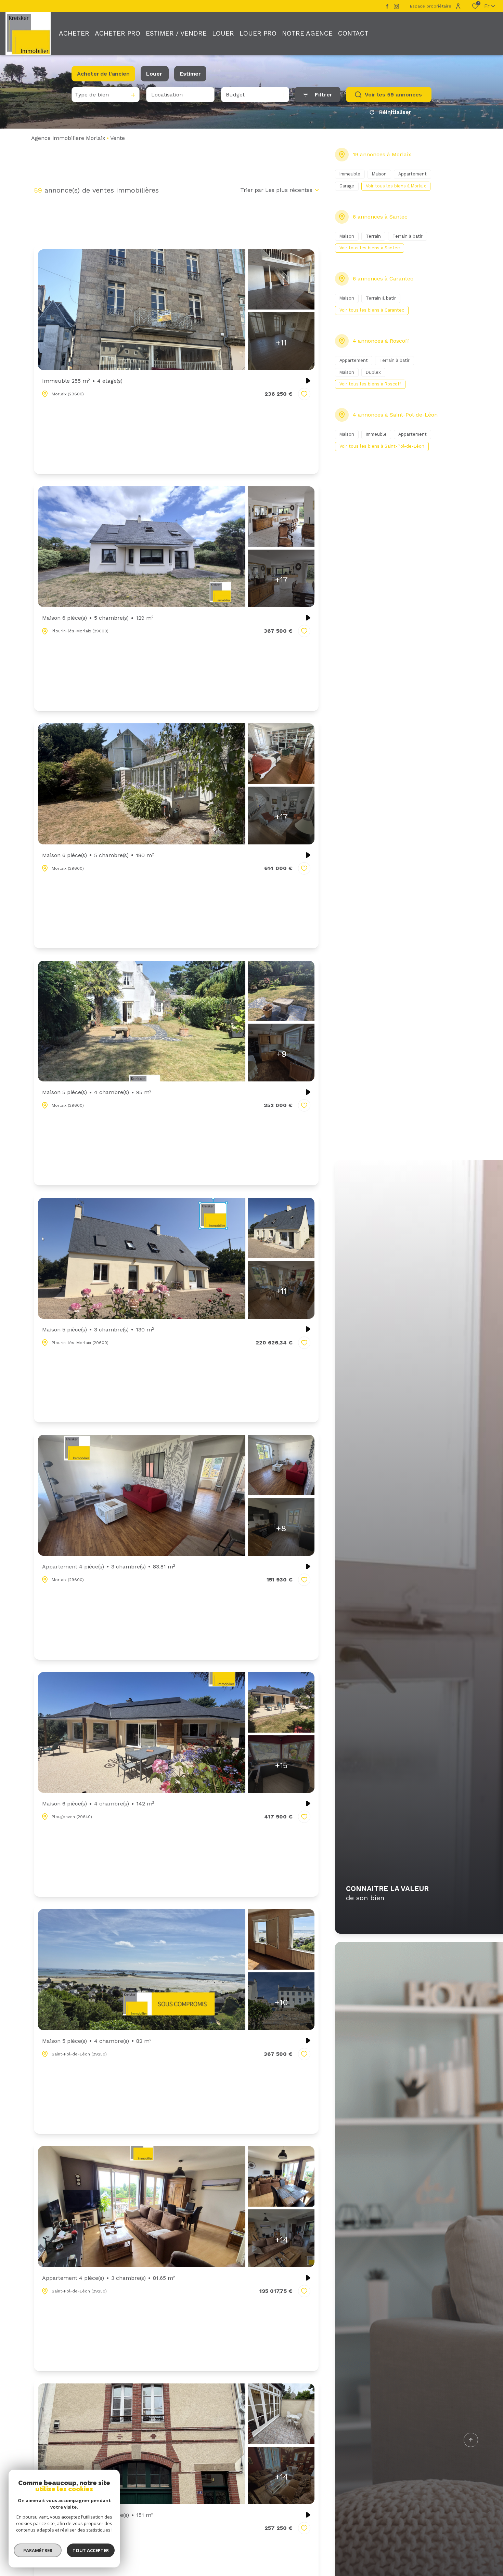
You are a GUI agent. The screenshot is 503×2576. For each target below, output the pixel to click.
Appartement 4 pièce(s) (109, 1567)
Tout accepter (91, 2550)
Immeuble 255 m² (82, 381)
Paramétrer (38, 2550)
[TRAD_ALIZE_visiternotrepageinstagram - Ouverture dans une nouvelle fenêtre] (396, 6)
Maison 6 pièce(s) (98, 618)
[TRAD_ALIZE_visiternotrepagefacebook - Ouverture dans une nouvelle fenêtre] (387, 6)
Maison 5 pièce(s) (97, 1092)
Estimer (190, 74)
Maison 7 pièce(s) (98, 2515)
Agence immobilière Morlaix (68, 138)
